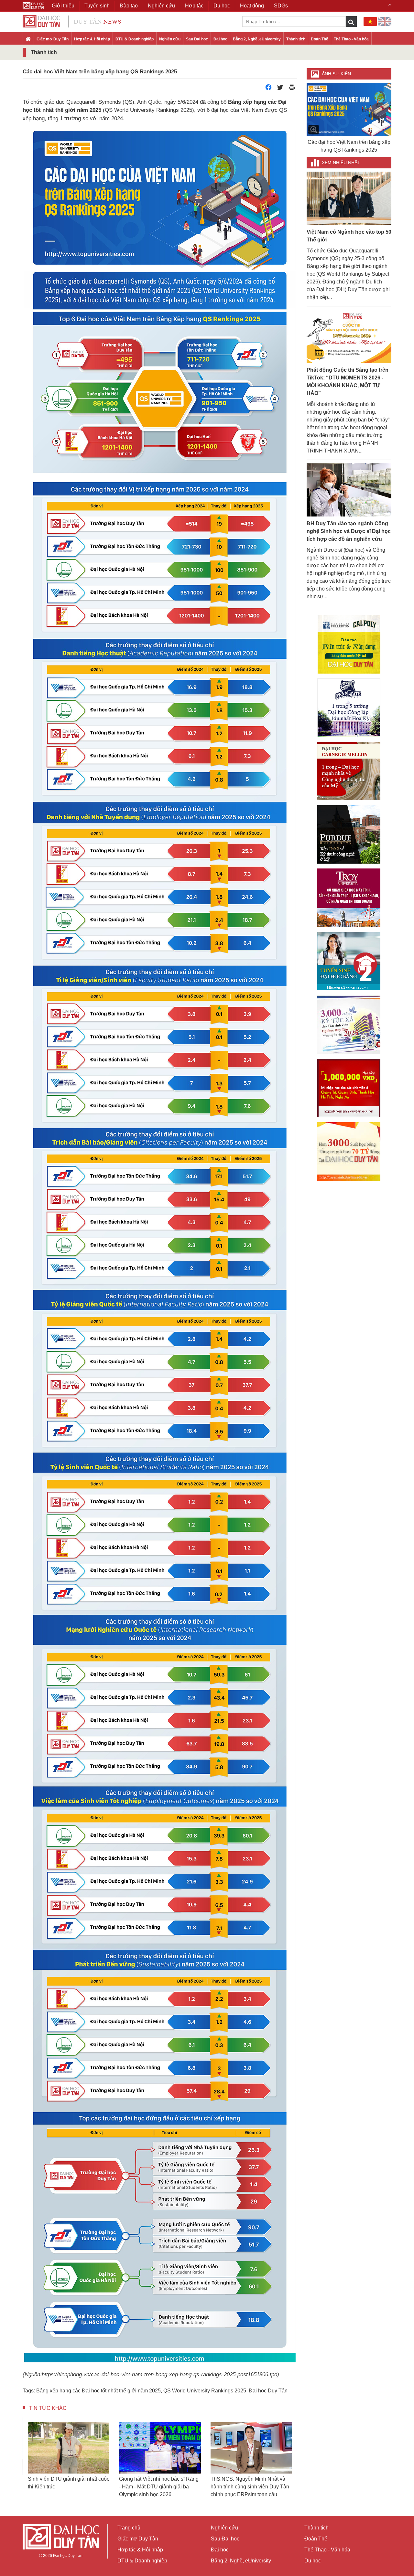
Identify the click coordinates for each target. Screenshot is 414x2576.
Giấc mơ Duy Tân (53, 39)
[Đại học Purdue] (349, 834)
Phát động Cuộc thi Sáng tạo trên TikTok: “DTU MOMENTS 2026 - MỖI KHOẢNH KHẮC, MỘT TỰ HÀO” (348, 382)
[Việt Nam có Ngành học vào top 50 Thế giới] (349, 198)
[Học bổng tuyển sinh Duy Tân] (349, 1152)
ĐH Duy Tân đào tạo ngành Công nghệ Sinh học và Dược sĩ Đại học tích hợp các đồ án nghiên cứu (349, 531)
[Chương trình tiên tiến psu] (349, 708)
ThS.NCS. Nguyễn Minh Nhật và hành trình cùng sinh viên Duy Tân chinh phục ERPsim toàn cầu (158, 2487)
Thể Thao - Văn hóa (351, 39)
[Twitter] (280, 89)
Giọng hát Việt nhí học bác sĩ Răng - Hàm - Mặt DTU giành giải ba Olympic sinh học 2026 (68, 2487)
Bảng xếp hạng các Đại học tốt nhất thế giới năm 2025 (98, 2391)
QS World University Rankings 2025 (205, 2391)
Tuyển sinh (97, 6)
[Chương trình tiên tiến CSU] (349, 644)
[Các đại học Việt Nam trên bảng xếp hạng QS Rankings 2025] (349, 109)
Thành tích (296, 39)
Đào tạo (129, 6)
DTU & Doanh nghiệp (135, 39)
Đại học (220, 39)
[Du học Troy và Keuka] (349, 898)
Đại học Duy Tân (268, 2391)
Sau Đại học (197, 39)
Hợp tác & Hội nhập (92, 39)
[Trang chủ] (28, 39)
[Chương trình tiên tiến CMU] (349, 771)
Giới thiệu (63, 6)
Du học (313, 2561)
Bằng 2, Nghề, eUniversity (257, 39)
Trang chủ (129, 2528)
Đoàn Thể (320, 39)
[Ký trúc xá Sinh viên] (349, 1025)
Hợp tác (194, 6)
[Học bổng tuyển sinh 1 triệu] (349, 1088)
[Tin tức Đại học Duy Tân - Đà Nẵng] (72, 21)
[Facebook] (268, 89)
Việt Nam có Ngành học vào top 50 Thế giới (349, 236)
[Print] (292, 89)
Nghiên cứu (170, 39)
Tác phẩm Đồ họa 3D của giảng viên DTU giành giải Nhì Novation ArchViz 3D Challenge (249, 2487)
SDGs (281, 6)
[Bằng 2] (349, 961)
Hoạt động (252, 6)
